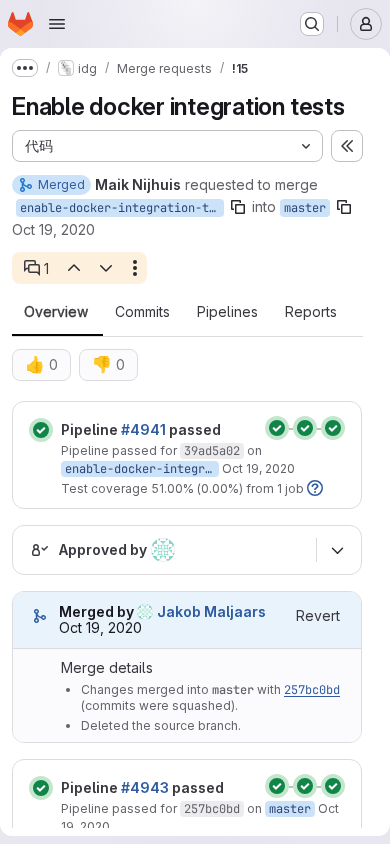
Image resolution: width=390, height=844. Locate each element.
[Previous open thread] (73, 268)
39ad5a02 (212, 451)
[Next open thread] (106, 268)
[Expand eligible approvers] (337, 550)
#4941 (143, 429)
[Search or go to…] (312, 24)
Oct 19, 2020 (53, 229)
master (305, 208)
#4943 (145, 787)
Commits (142, 312)
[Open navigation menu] (57, 24)
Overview (56, 312)
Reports (311, 312)
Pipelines (227, 312)
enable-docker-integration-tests (122, 208)
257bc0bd (312, 690)
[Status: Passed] (41, 430)
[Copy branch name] (238, 207)
